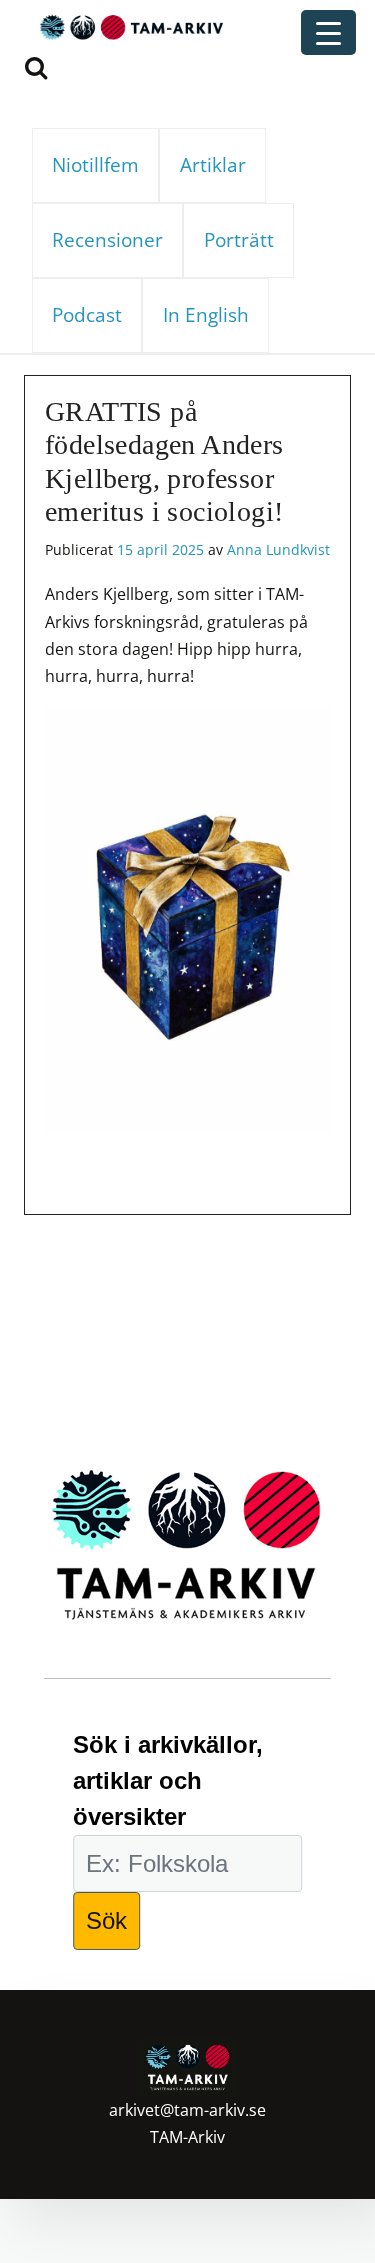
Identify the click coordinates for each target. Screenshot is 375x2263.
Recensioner (107, 239)
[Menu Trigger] (328, 32)
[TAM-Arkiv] (129, 26)
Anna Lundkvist (278, 549)
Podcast (87, 314)
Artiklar (213, 164)
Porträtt (239, 239)
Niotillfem (95, 164)
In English (206, 314)
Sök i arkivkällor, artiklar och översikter (168, 1780)
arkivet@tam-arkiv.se (187, 2110)
